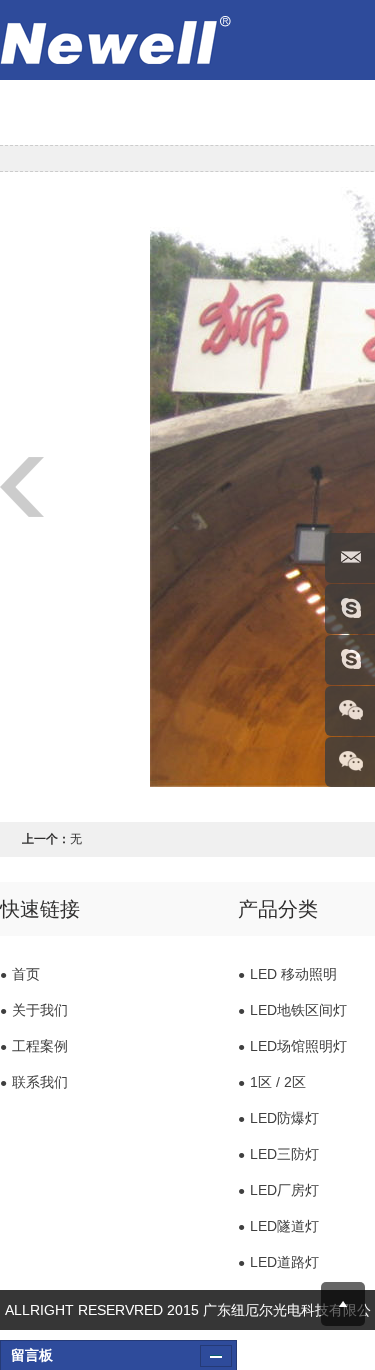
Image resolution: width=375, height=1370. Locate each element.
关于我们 (34, 1010)
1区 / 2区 (272, 1082)
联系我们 (34, 1082)
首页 (20, 974)
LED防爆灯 (278, 1118)
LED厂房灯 (278, 1190)
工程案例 (34, 1046)
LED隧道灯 (278, 1226)
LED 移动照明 (287, 974)
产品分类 (278, 909)
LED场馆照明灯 (292, 1046)
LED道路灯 (278, 1262)
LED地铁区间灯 (292, 1010)
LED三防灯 (278, 1154)
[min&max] (216, 1356)
